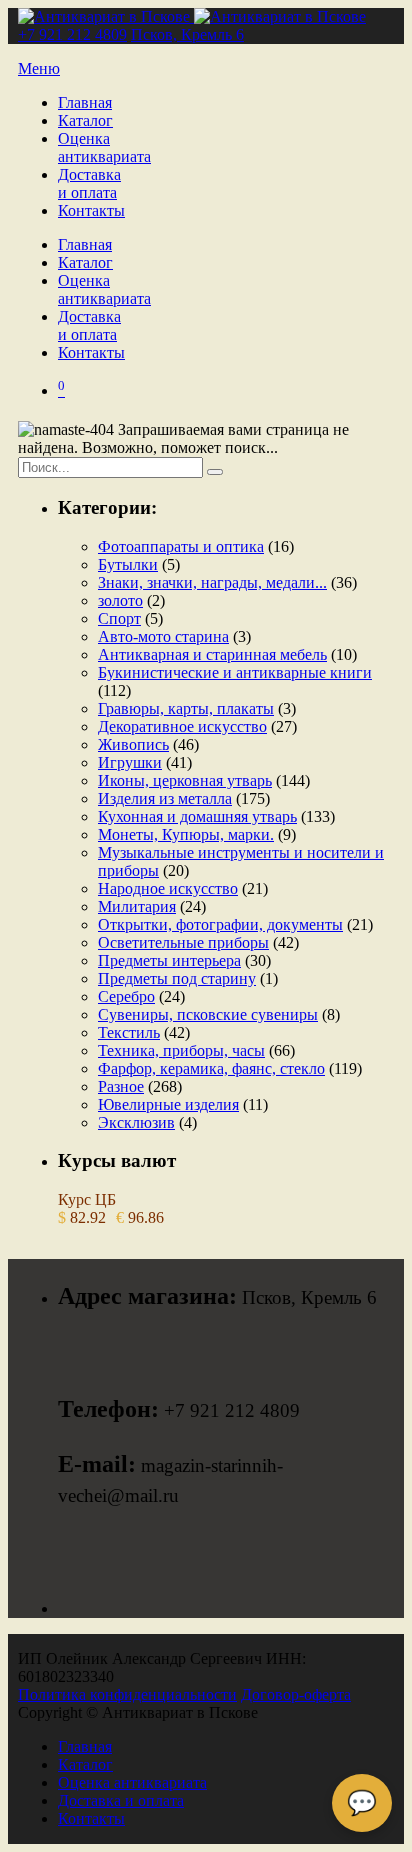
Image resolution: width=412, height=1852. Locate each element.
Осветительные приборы (183, 942)
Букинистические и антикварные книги (235, 672)
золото (120, 600)
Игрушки (130, 762)
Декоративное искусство (182, 726)
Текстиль (129, 1032)
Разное (121, 1086)
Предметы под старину (177, 978)
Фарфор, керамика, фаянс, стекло (211, 1068)
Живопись (133, 744)
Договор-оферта (296, 1694)
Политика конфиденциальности (127, 1694)
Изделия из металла (165, 798)
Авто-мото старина (163, 636)
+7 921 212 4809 (72, 34)
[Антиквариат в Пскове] (192, 16)
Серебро (126, 996)
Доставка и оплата (89, 183)
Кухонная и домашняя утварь (197, 816)
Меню (39, 68)
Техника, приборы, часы (181, 1050)
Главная (85, 102)
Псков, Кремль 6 (187, 34)
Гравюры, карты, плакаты (186, 708)
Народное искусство (168, 888)
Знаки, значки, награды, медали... (212, 582)
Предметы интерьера (169, 960)
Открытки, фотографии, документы (220, 924)
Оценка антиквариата (104, 147)
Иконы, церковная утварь (185, 780)
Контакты (91, 210)
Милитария (137, 906)
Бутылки (128, 564)
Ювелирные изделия (168, 1104)
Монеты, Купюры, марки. (186, 834)
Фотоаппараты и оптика (181, 546)
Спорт (119, 618)
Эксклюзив (136, 1122)
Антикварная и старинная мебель (212, 654)
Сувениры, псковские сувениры (208, 1014)
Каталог (85, 120)
